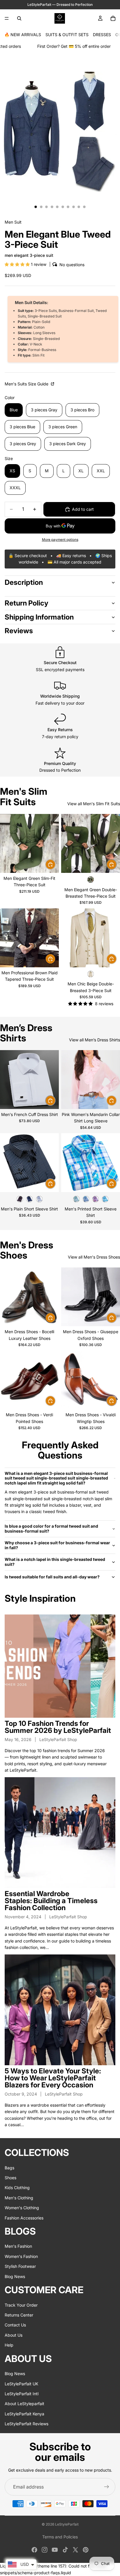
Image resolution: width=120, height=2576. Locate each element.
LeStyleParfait (67, 2524)
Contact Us (15, 2325)
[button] (18, 264)
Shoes (10, 2178)
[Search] (19, 18)
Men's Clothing (19, 2197)
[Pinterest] (86, 2550)
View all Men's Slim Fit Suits (94, 804)
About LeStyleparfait (24, 2404)
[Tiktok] (65, 2550)
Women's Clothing (22, 2208)
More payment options (60, 540)
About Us (14, 2335)
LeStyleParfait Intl (22, 2393)
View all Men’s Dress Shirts (95, 1040)
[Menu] (7, 18)
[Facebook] (34, 2550)
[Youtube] (55, 2550)
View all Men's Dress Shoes (94, 1257)
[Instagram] (45, 2550)
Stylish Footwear (20, 2266)
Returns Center (19, 2315)
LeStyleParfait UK (21, 2383)
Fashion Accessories (24, 2218)
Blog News (15, 2276)
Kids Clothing (17, 2188)
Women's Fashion (21, 2256)
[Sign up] (107, 2487)
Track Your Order (21, 2305)
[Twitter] (75, 2550)
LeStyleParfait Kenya (24, 2413)
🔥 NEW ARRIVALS (23, 35)
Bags (9, 2167)
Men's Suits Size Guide (27, 384)
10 (84, 207)
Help (9, 2345)
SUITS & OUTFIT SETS (67, 35)
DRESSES (102, 35)
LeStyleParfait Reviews (27, 2424)
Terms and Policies (60, 2537)
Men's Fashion (18, 2246)
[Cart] (113, 18)
